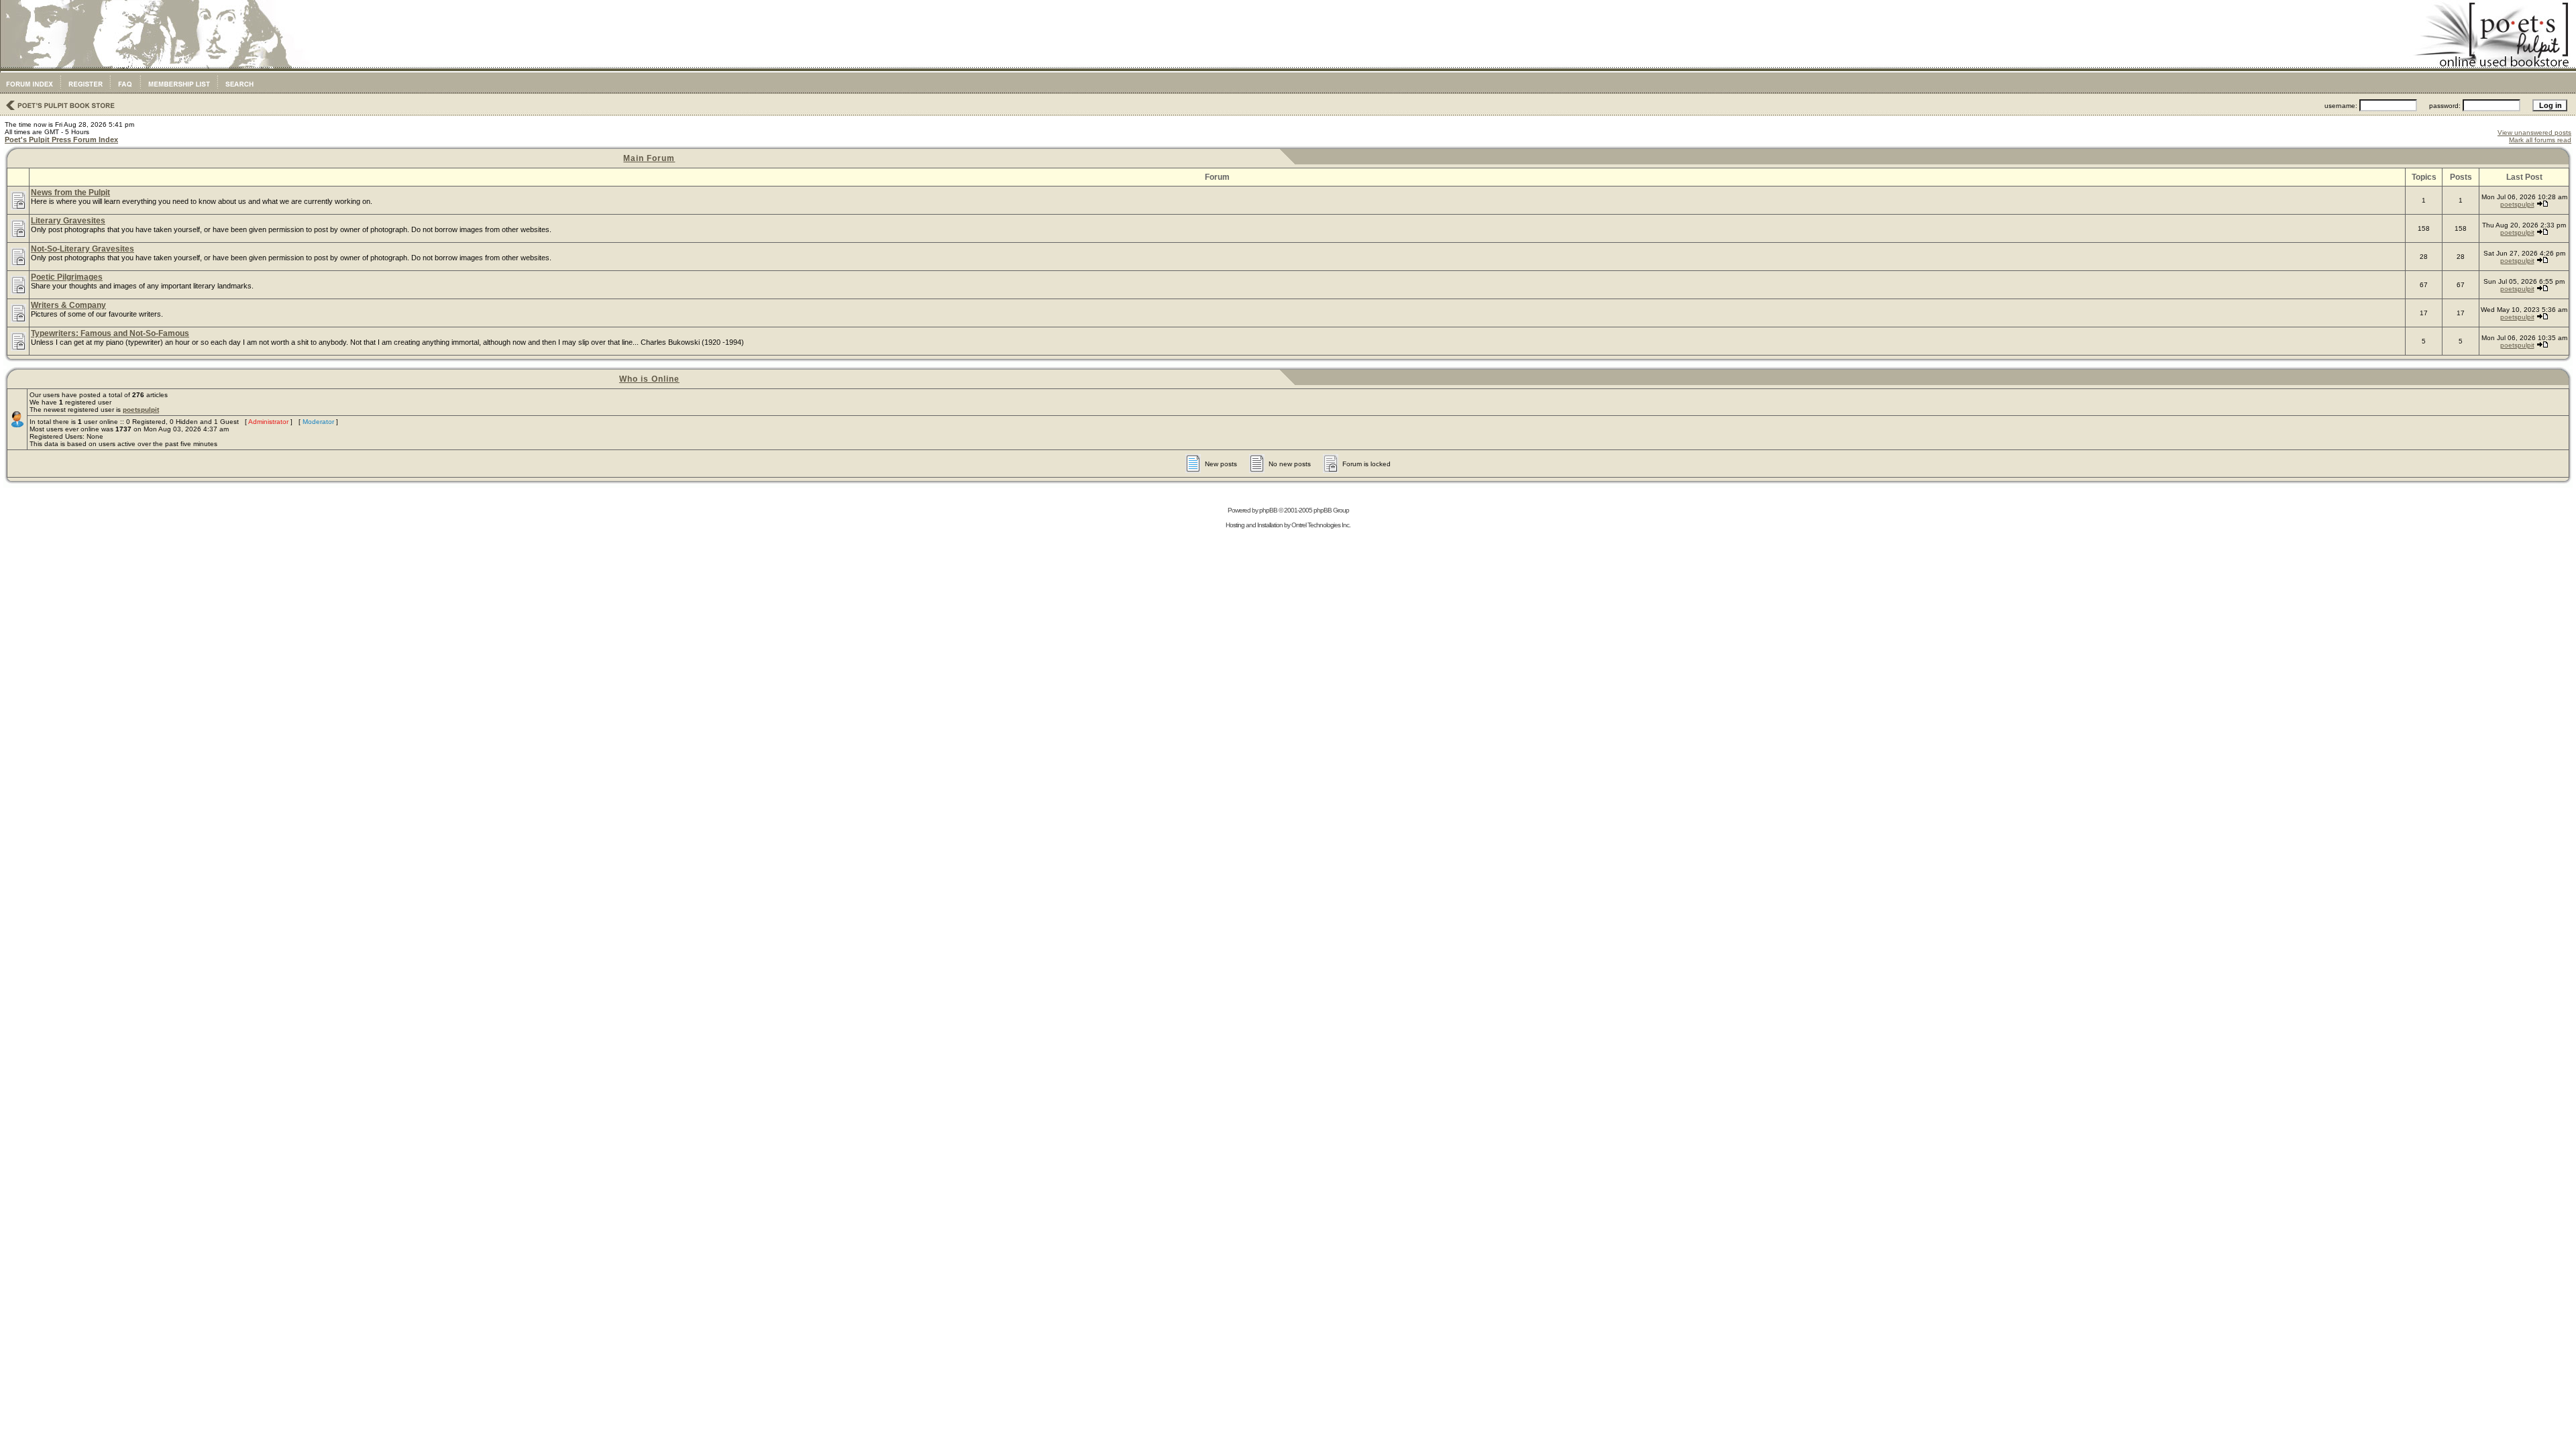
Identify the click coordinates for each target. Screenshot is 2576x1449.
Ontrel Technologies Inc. (1321, 525)
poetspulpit (2517, 204)
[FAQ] (125, 91)
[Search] (239, 91)
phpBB (1268, 510)
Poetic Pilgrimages (67, 277)
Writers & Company (68, 305)
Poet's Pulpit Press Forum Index (61, 140)
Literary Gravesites (68, 221)
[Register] (85, 91)
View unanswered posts (2534, 132)
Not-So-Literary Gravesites (83, 249)
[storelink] (59, 111)
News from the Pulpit (70, 193)
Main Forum (649, 158)
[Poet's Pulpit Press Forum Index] (29, 91)
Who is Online (649, 379)
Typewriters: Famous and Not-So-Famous (110, 333)
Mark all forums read (2540, 140)
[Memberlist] (179, 91)
